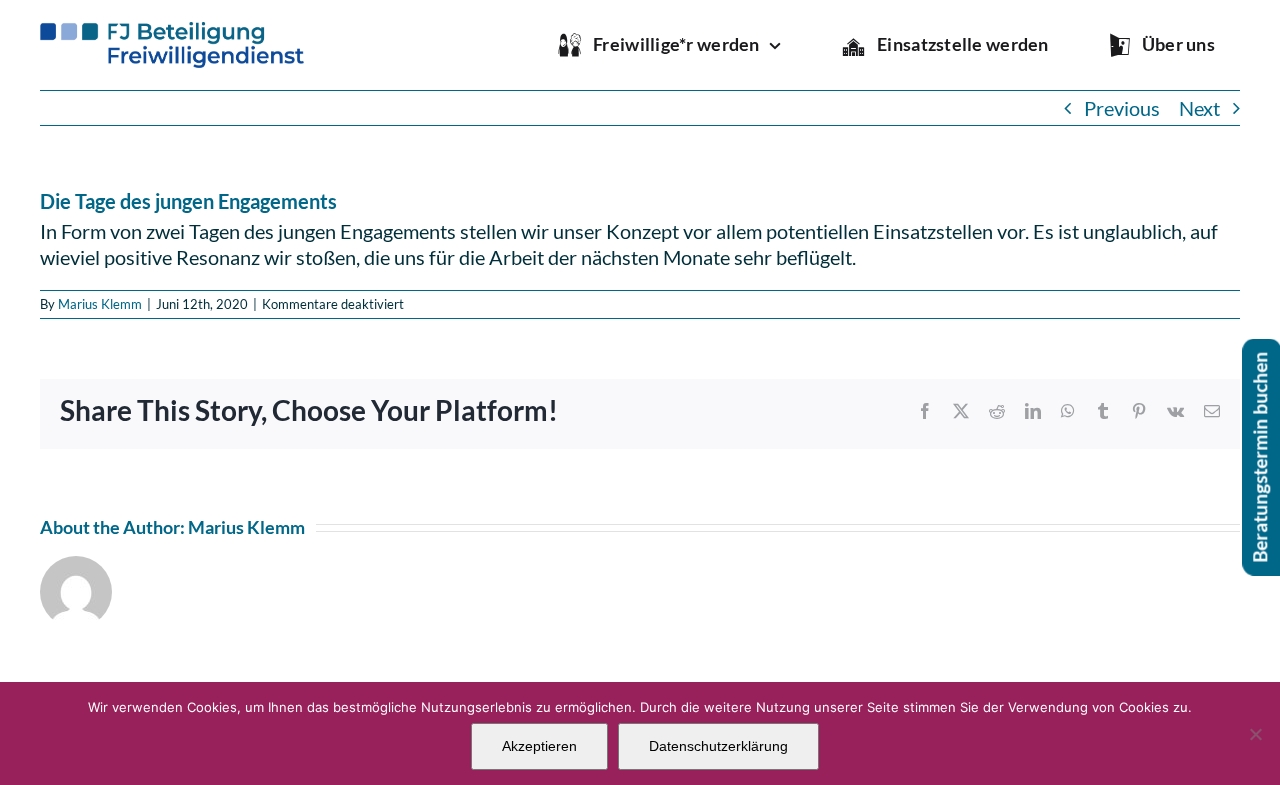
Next (1199, 108)
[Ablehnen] (1255, 734)
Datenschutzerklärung (718, 746)
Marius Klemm (100, 304)
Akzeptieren (539, 746)
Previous (1122, 108)
